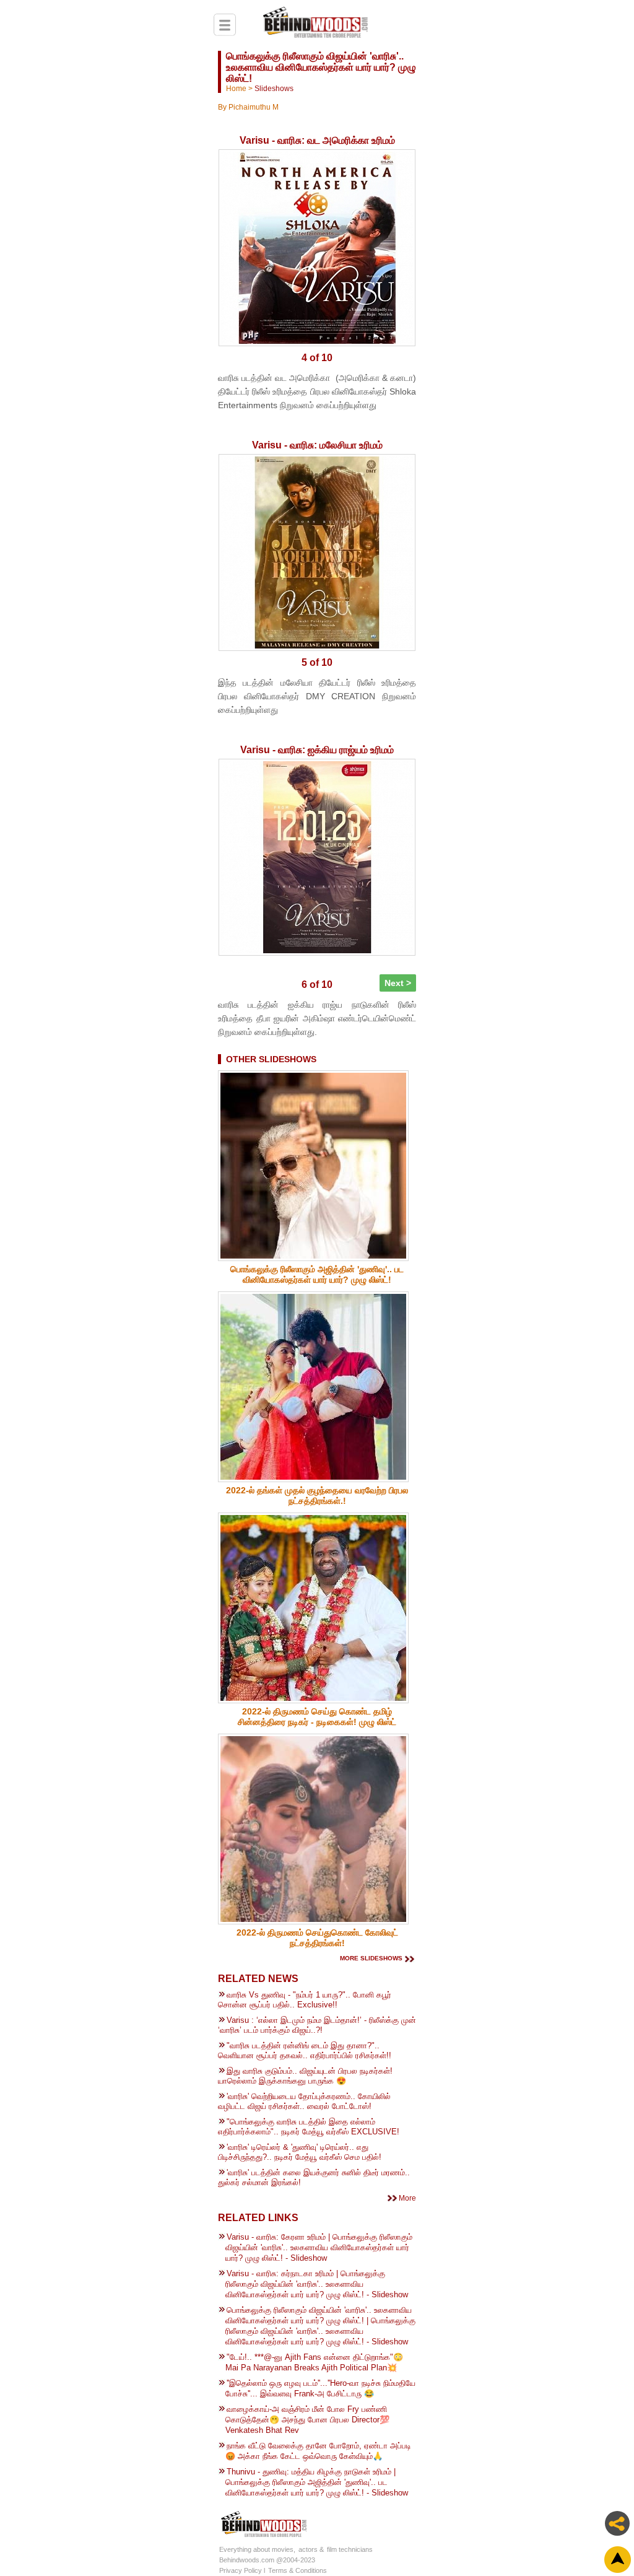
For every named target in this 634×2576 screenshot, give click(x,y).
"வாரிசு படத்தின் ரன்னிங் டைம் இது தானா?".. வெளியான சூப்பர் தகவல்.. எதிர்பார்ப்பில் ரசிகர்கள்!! (305, 2050)
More (407, 2198)
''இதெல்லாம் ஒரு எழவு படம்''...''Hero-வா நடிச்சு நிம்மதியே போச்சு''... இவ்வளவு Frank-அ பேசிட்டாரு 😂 (320, 2388)
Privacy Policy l (242, 2570)
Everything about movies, (257, 2549)
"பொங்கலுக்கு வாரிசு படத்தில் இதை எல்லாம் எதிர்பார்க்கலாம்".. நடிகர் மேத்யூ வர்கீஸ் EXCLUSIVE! (309, 2127)
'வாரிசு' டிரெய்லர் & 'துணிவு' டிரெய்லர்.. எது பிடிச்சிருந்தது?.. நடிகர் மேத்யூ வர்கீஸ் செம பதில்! (300, 2152)
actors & (311, 2549)
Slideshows (274, 89)
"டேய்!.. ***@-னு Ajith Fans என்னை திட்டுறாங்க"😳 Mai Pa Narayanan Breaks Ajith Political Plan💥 (314, 2362)
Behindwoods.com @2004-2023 (267, 2560)
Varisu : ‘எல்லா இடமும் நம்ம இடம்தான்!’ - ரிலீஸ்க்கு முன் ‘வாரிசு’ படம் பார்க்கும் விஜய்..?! (317, 2025)
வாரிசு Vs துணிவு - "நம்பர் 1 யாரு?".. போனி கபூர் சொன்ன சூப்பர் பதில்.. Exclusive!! (305, 2000)
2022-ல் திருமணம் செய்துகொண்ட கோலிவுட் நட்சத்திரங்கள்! (317, 1938)
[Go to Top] (619, 2561)
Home (236, 89)
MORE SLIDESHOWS (371, 1958)
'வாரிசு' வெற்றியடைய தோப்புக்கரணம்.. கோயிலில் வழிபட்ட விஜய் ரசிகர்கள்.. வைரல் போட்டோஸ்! (304, 2101)
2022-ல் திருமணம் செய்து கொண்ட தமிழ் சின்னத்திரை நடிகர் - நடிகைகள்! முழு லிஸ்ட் (317, 1717)
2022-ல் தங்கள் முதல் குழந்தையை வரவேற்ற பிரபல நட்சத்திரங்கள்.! (317, 1495)
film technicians (350, 2549)
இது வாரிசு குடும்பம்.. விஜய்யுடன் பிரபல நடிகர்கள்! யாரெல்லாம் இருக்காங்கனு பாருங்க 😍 (305, 2076)
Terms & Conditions (297, 2570)
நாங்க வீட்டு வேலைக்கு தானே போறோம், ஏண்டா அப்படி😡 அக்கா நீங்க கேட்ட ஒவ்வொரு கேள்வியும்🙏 (318, 2451)
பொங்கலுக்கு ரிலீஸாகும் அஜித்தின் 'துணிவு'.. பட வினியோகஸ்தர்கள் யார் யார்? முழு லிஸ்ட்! (317, 1274)
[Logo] (315, 24)
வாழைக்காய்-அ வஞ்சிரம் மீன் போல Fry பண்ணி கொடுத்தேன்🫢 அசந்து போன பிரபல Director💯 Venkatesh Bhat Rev (307, 2420)
